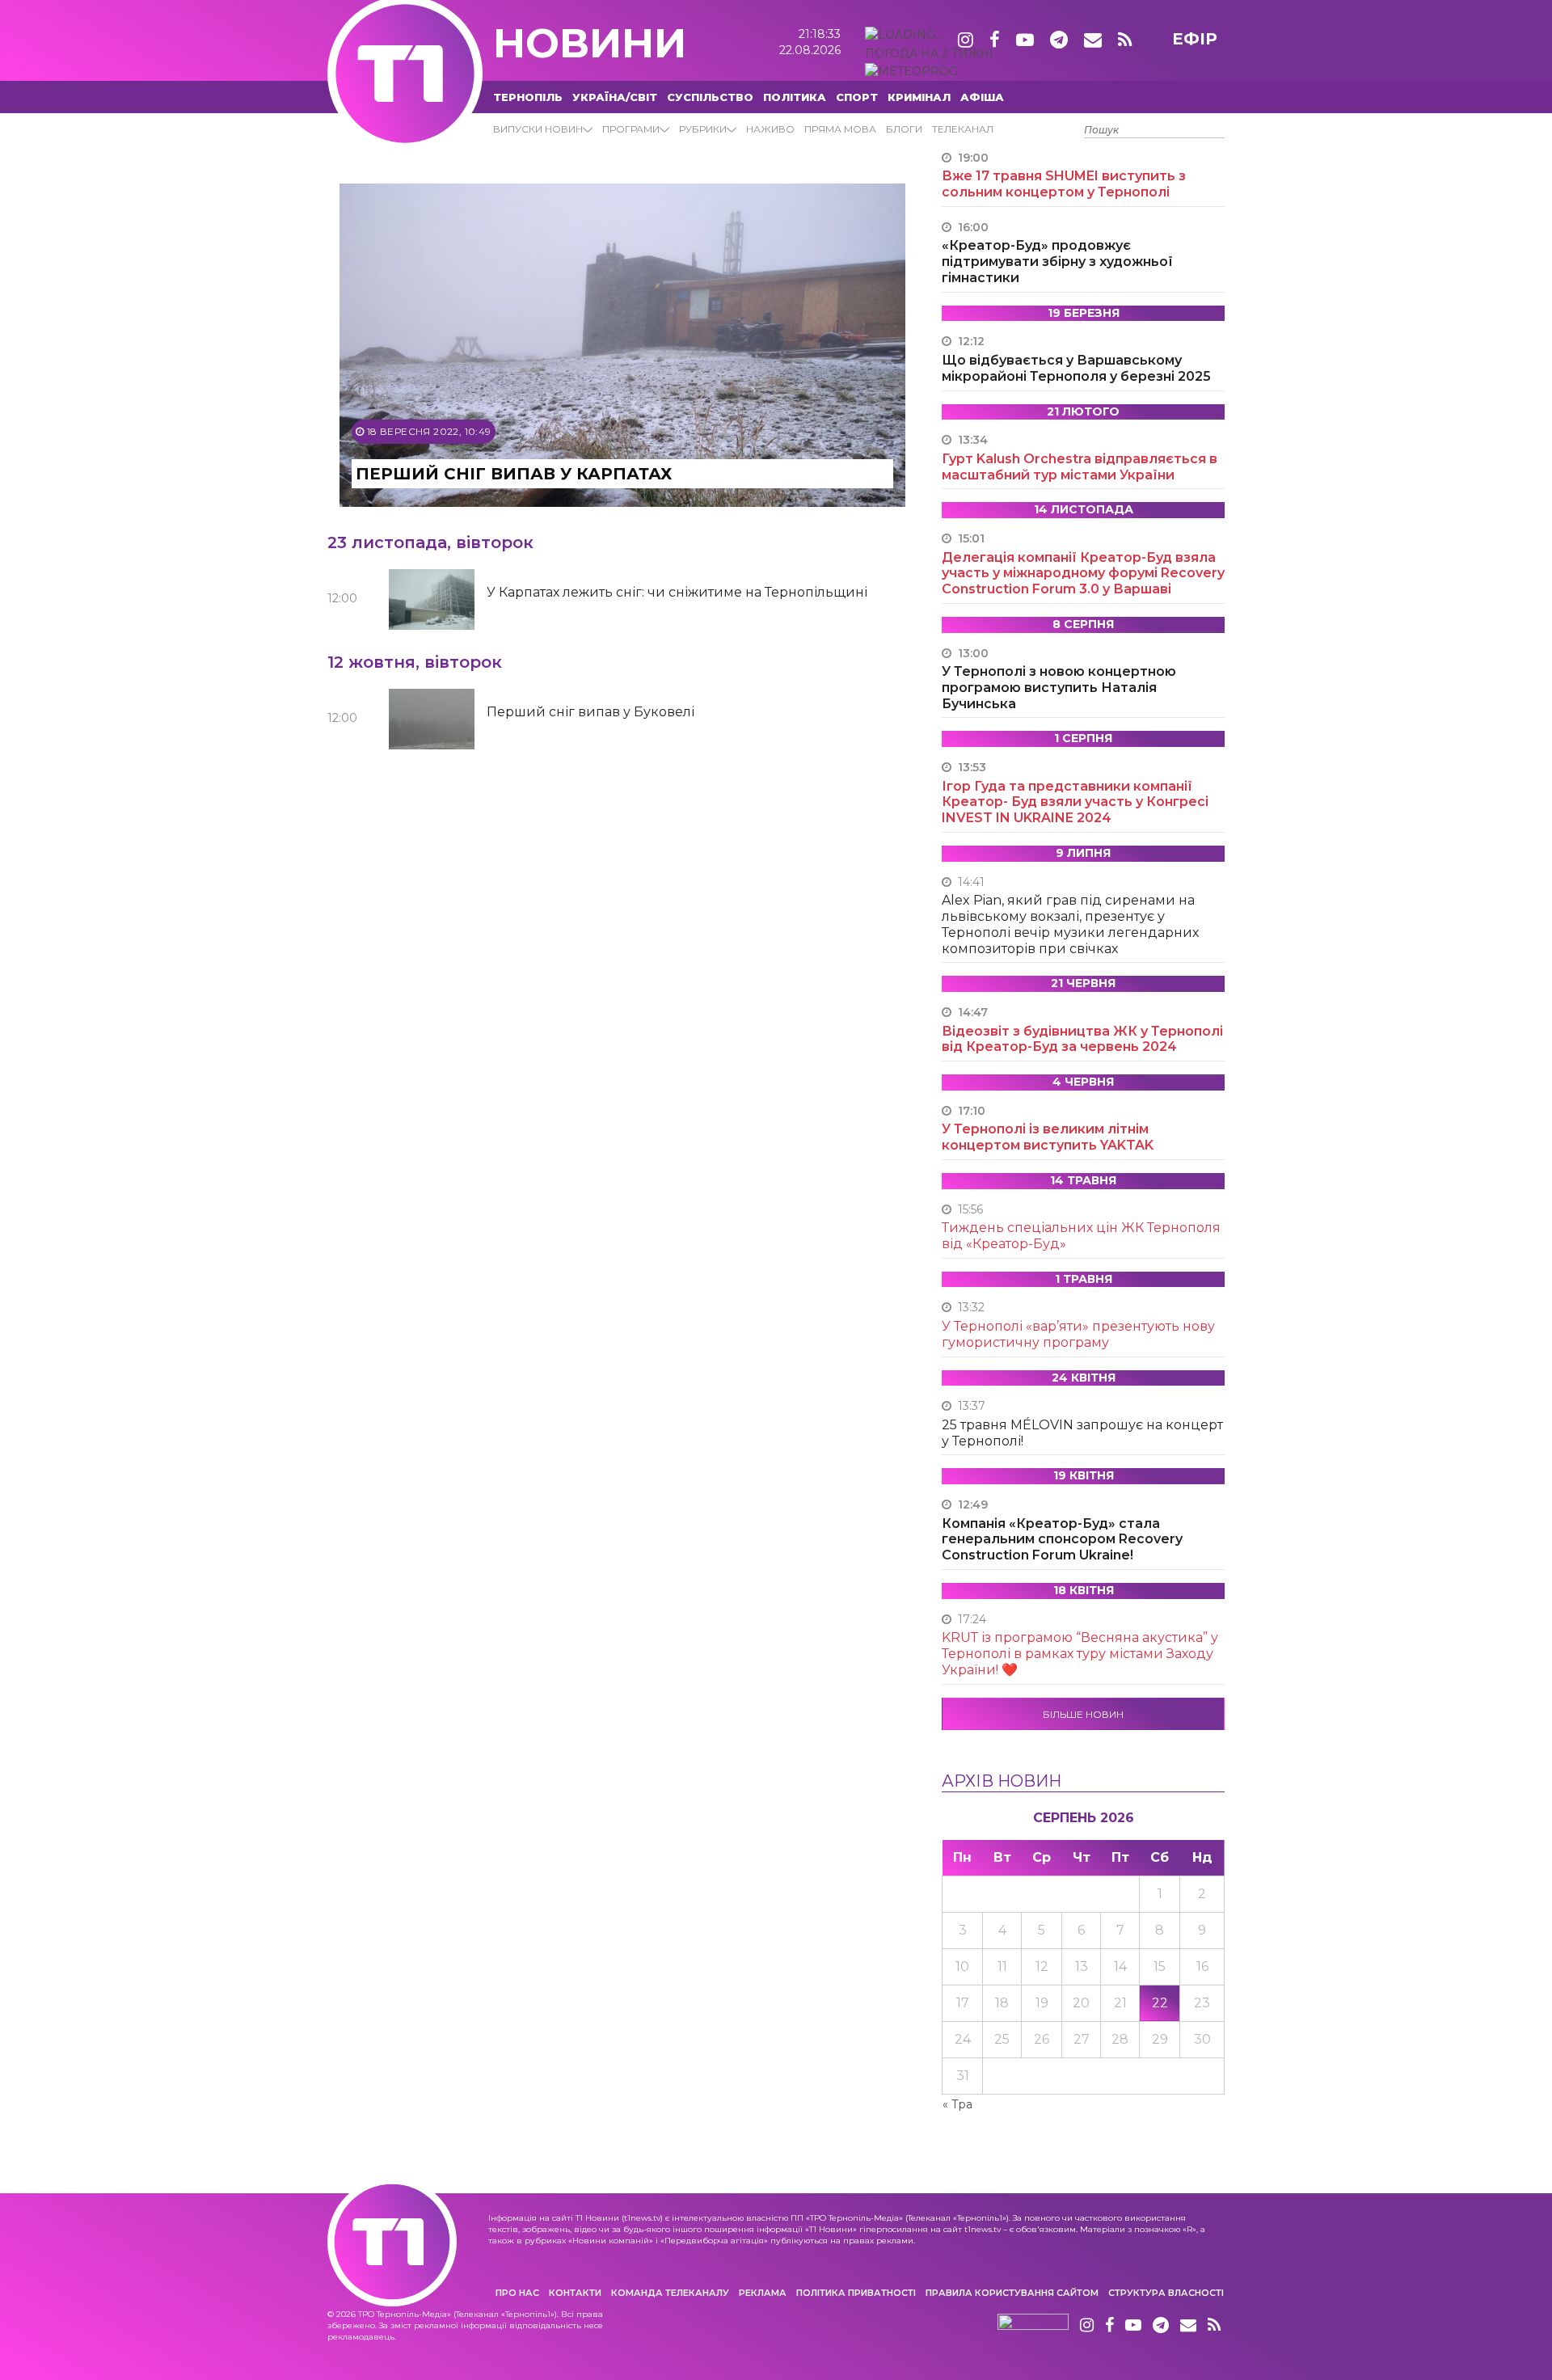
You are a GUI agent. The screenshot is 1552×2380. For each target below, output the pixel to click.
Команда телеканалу (670, 2293)
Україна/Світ (615, 97)
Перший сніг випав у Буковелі (590, 712)
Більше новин (1083, 1714)
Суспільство (710, 97)
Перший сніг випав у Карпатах (514, 474)
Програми (631, 129)
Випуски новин (538, 129)
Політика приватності (856, 2293)
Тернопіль (528, 97)
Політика (795, 97)
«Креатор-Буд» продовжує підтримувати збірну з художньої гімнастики (1057, 262)
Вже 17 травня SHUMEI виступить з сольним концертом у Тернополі (1064, 184)
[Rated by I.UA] (1033, 2326)
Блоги (904, 129)
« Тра (957, 2104)
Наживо (770, 129)
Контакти (575, 2293)
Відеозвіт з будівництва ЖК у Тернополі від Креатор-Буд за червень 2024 (1082, 1039)
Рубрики (703, 129)
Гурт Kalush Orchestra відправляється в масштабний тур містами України (1080, 467)
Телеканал (963, 129)
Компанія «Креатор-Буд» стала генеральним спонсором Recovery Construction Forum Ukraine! (1062, 1540)
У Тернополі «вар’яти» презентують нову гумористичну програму (1078, 1334)
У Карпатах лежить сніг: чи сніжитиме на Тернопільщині (677, 592)
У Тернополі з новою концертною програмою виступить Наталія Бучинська (1059, 688)
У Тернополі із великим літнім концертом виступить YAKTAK (1048, 1137)
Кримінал (919, 97)
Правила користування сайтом (1012, 2293)
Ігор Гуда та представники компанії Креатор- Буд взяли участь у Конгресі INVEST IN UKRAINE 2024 (1075, 802)
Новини (590, 43)
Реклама (763, 2293)
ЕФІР (1195, 39)
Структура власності (1166, 2293)
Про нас (517, 2293)
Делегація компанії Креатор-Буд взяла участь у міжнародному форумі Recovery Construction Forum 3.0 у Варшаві (1083, 574)
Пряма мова (840, 129)
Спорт (857, 97)
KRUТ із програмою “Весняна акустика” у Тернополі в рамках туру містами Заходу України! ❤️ (1080, 1654)
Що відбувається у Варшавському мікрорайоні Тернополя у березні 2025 (1076, 368)
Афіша (982, 97)
